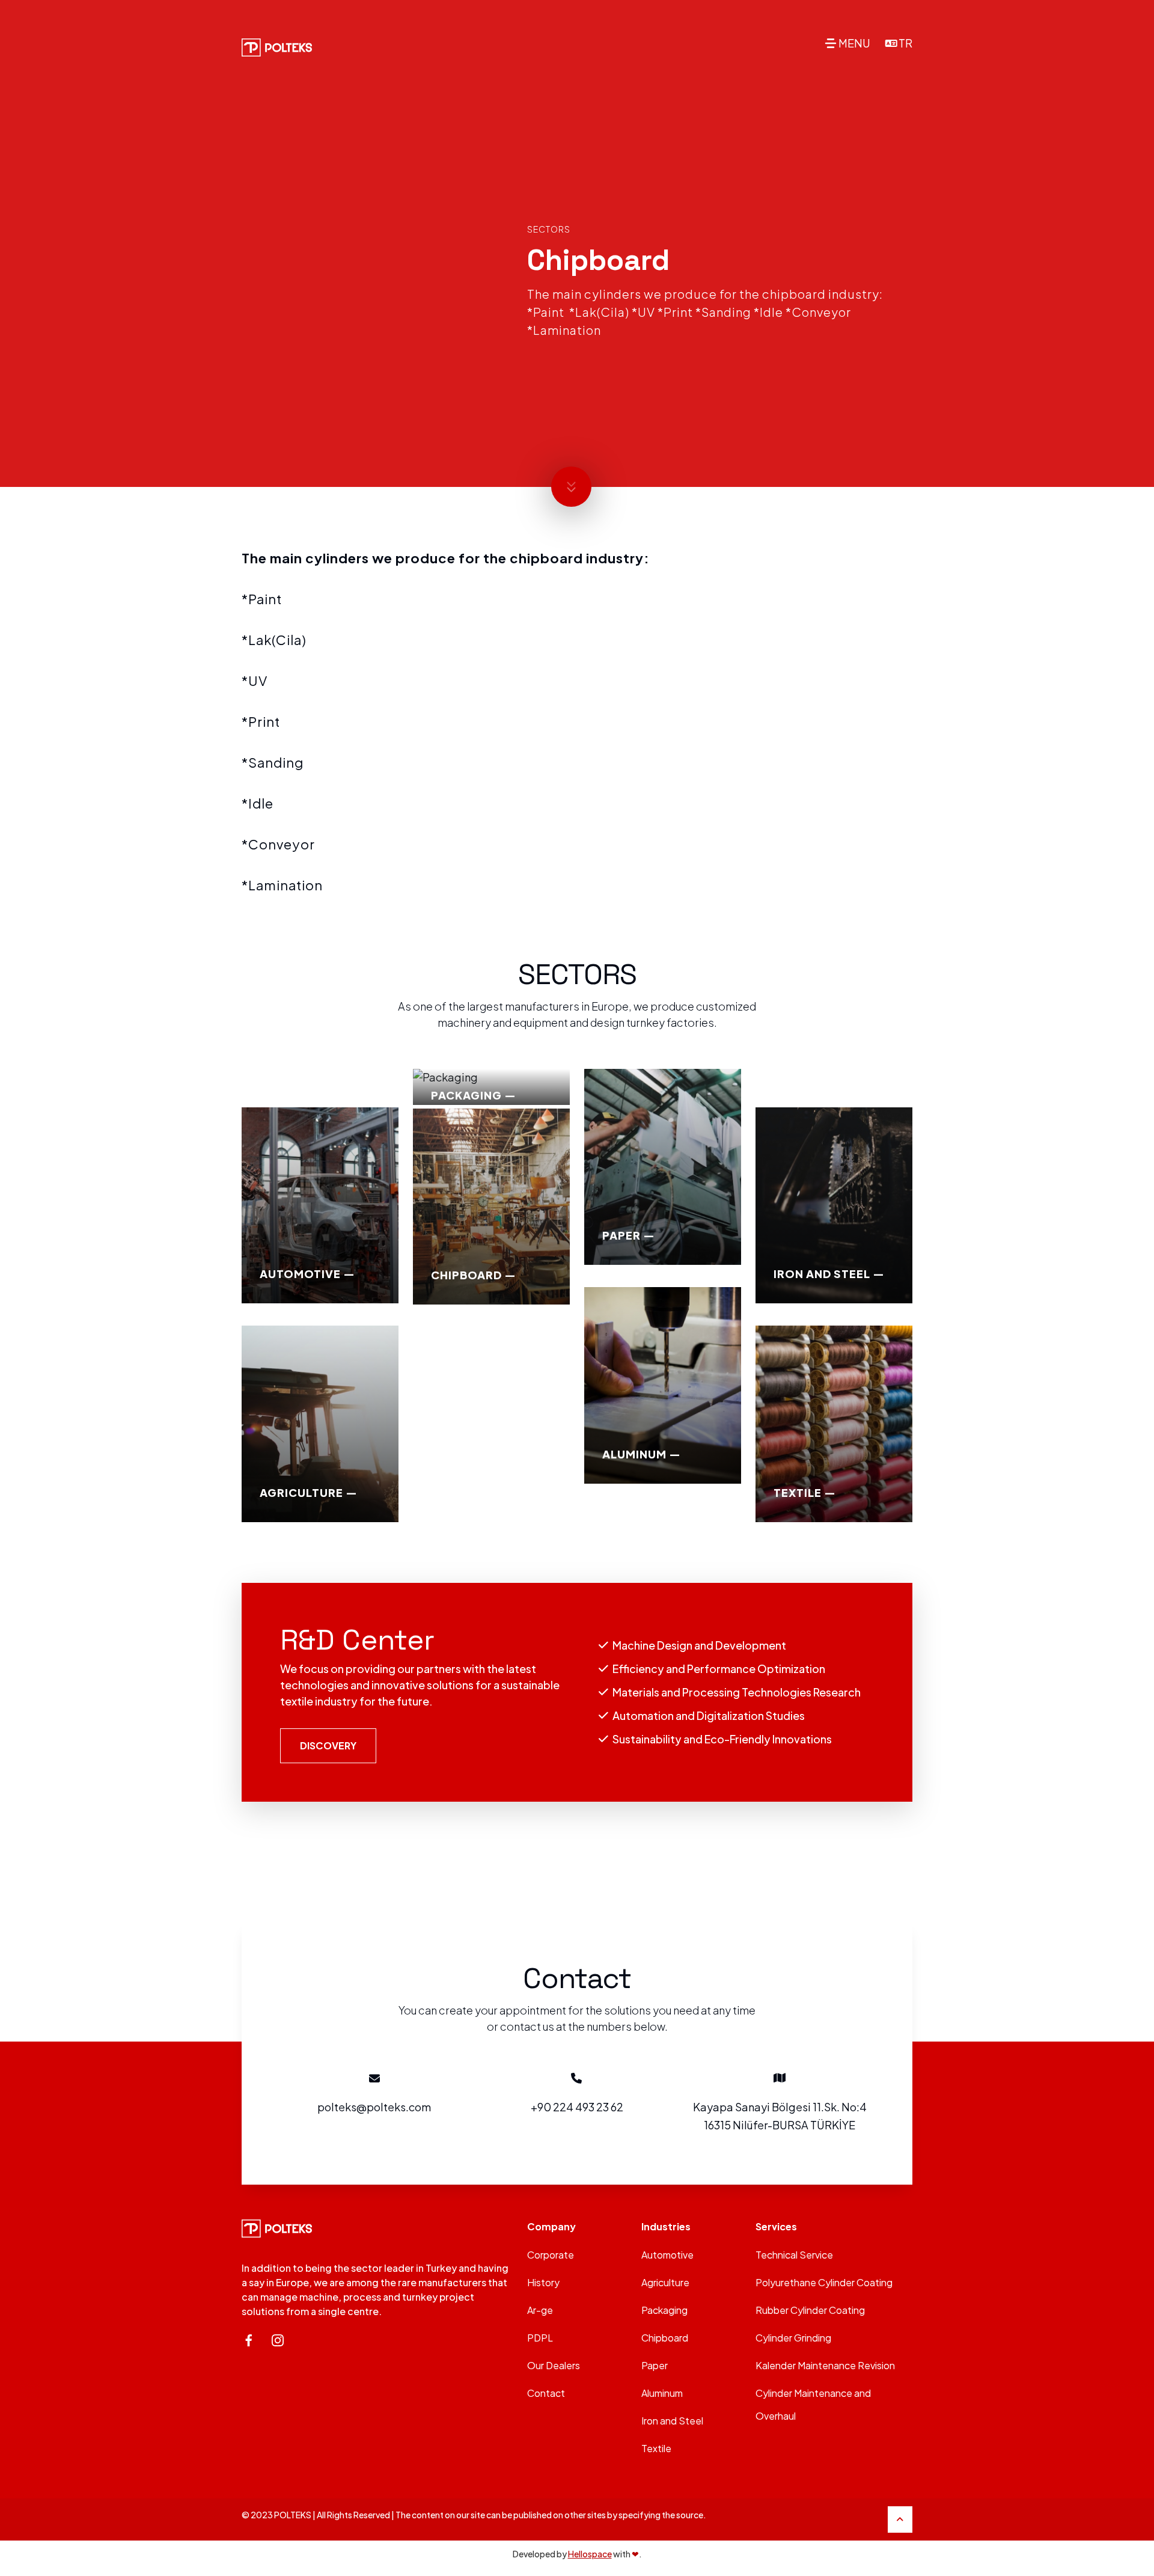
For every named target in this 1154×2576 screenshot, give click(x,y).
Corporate (551, 2255)
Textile (656, 2448)
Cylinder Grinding (793, 2338)
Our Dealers (554, 2365)
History (543, 2282)
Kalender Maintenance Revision (825, 2365)
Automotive (667, 2255)
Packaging (664, 2310)
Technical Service (794, 2255)
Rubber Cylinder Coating (810, 2310)
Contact (546, 2393)
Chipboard (665, 2338)
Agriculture (665, 2282)
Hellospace (590, 2554)
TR (905, 43)
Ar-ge (540, 2310)
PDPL (540, 2338)
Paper (655, 2365)
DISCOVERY (328, 1745)
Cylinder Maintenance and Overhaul (813, 2404)
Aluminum (662, 2393)
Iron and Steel (672, 2421)
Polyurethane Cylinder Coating (824, 2282)
